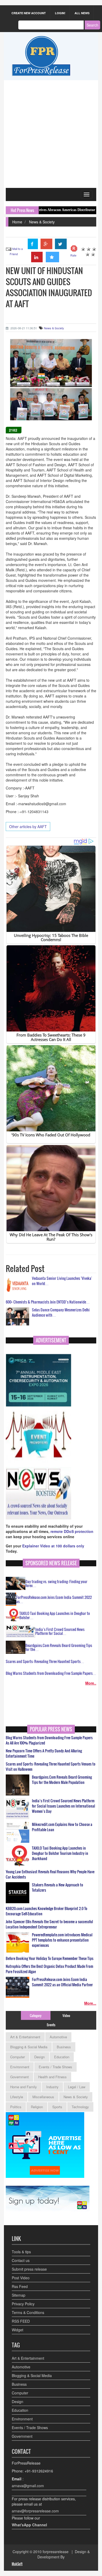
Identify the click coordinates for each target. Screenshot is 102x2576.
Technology (80, 2107)
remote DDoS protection (72, 1531)
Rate (73, 255)
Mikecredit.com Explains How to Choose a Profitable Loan (62, 1827)
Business (64, 2047)
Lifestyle (17, 2097)
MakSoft (17, 2564)
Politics (16, 2107)
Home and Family (24, 2087)
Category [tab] (36, 2015)
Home (17, 222)
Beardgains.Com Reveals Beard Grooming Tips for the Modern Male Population (62, 1780)
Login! (60, 13)
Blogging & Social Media (29, 2047)
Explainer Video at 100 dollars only (53, 1546)
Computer (18, 2057)
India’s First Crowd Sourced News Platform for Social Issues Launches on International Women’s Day (63, 1806)
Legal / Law (77, 2087)
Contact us (21, 2260)
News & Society (42, 222)
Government (19, 2077)
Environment (20, 2067)
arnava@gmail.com (28, 2486)
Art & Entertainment (25, 2037)
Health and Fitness (52, 2077)
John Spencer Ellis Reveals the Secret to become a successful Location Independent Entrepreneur (49, 1924)
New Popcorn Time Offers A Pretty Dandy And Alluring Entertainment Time (44, 1753)
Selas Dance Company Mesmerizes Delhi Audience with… (61, 1312)
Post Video (21, 2278)
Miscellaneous (43, 2097)
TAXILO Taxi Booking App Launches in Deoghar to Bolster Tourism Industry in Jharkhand (60, 1853)
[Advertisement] (51, 134)
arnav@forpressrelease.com (35, 2511)
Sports (57, 2107)
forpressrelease (56, 2552)
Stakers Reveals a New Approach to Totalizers (58, 1887)
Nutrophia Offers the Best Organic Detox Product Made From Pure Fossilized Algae (49, 1969)
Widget (18, 2330)
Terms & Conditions (28, 2312)
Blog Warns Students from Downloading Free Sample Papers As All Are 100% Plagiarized (49, 1740)
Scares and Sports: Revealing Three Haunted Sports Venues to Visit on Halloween (51, 1767)
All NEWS (82, 13)
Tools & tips (21, 2252)
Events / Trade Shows (55, 2067)
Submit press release (29, 2269)
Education (62, 2057)
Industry (52, 2087)
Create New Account (29, 13)
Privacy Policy (23, 2304)
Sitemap (19, 2295)
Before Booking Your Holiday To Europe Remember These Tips (50, 1958)
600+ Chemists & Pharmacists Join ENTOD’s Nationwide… (48, 1302)
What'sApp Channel (29, 2525)
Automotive (58, 2037)
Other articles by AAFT (28, 827)
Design (39, 2057)
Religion (37, 2107)
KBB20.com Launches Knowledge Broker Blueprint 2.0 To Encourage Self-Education (47, 1911)
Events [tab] (51, 2025)
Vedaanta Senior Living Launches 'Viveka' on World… (62, 1281)
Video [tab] (66, 2015)
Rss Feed (20, 2286)
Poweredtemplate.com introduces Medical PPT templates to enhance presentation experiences (62, 1940)
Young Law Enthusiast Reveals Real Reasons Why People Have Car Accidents (50, 1874)
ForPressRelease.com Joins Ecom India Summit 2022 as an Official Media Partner (62, 1982)
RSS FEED (21, 2321)
